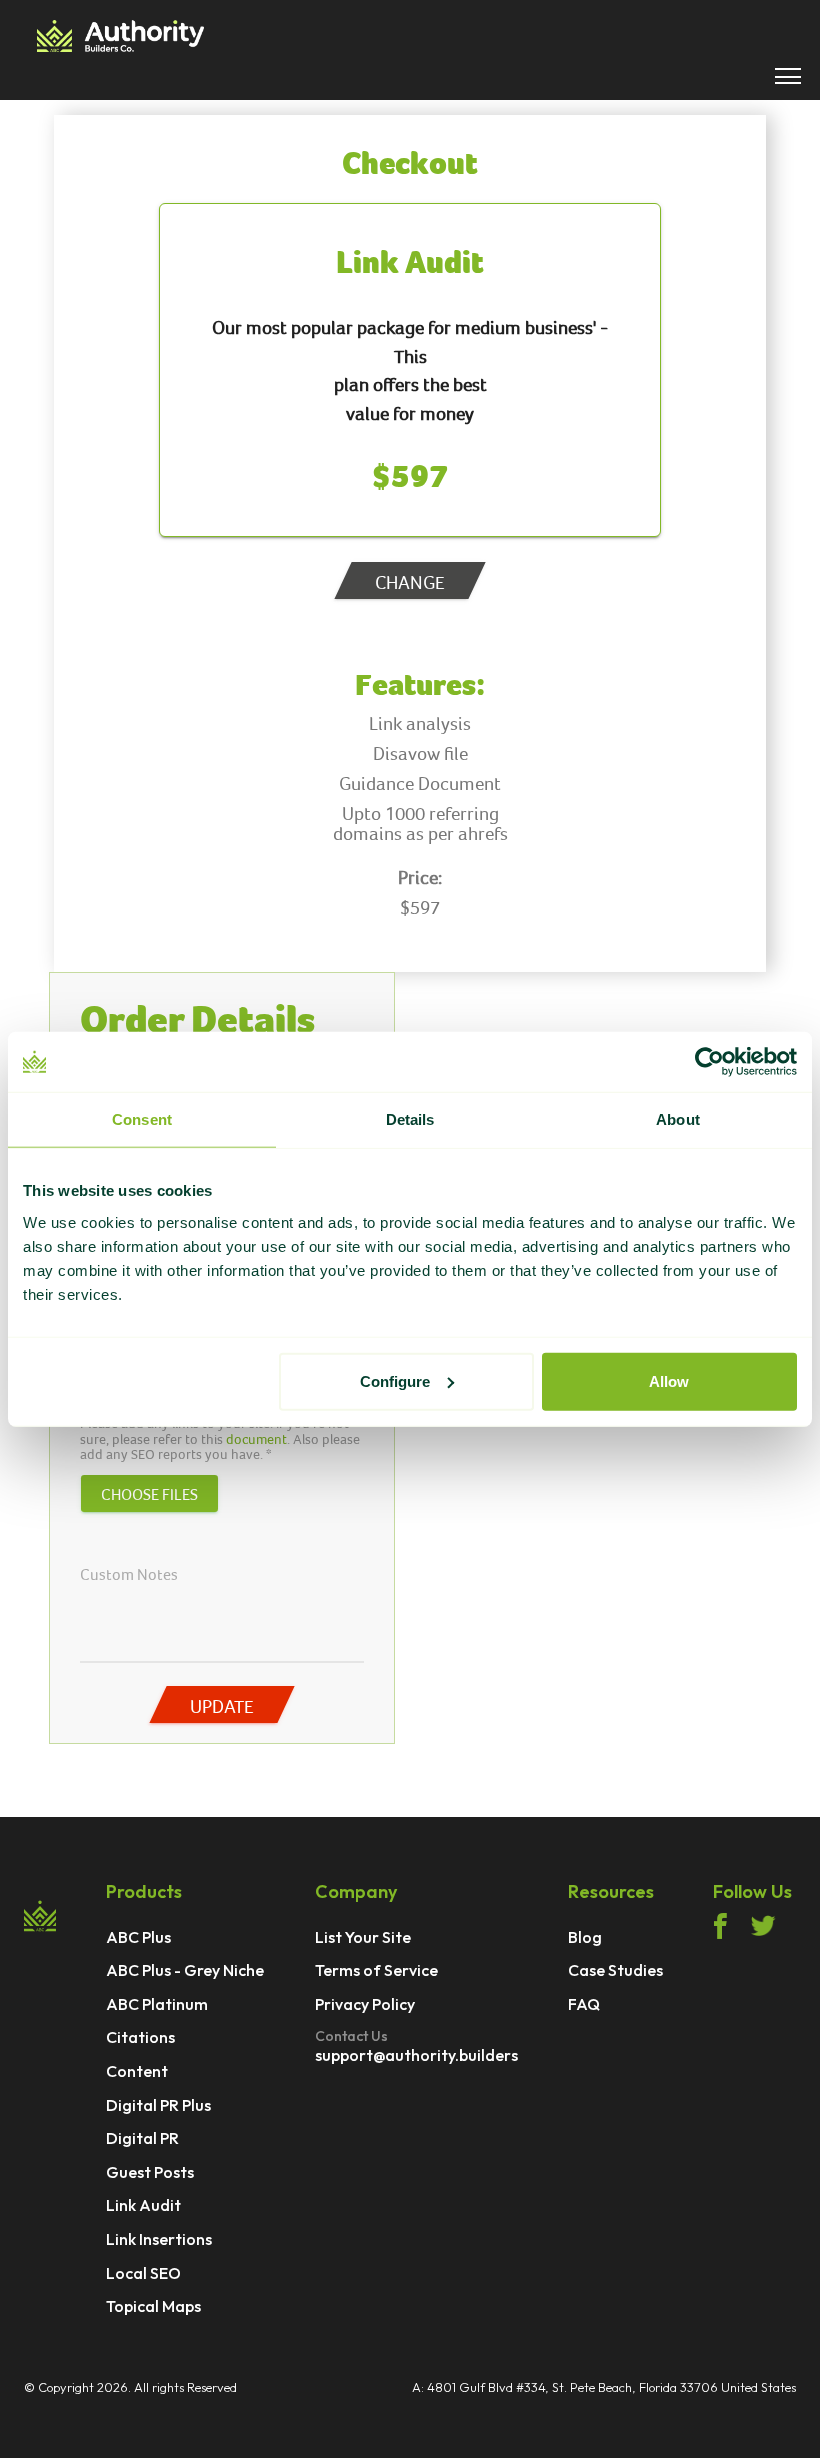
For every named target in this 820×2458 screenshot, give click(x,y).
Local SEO (143, 2274)
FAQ (584, 2005)
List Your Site (363, 1938)
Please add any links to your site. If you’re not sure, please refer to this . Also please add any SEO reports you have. (220, 1439)
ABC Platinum (157, 2005)
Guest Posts (150, 2173)
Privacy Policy (365, 2005)
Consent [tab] (142, 1119)
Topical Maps (153, 2307)
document (256, 1439)
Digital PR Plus (158, 2106)
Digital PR (142, 2139)
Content (137, 2072)
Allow (669, 1380)
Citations (140, 2038)
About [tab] (678, 1119)
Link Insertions (159, 2240)
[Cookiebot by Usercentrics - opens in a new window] (709, 1062)
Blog (585, 1938)
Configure (395, 1380)
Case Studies (615, 1971)
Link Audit (143, 2206)
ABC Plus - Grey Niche (185, 1971)
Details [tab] (410, 1119)
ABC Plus (138, 1938)
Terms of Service (376, 1971)
